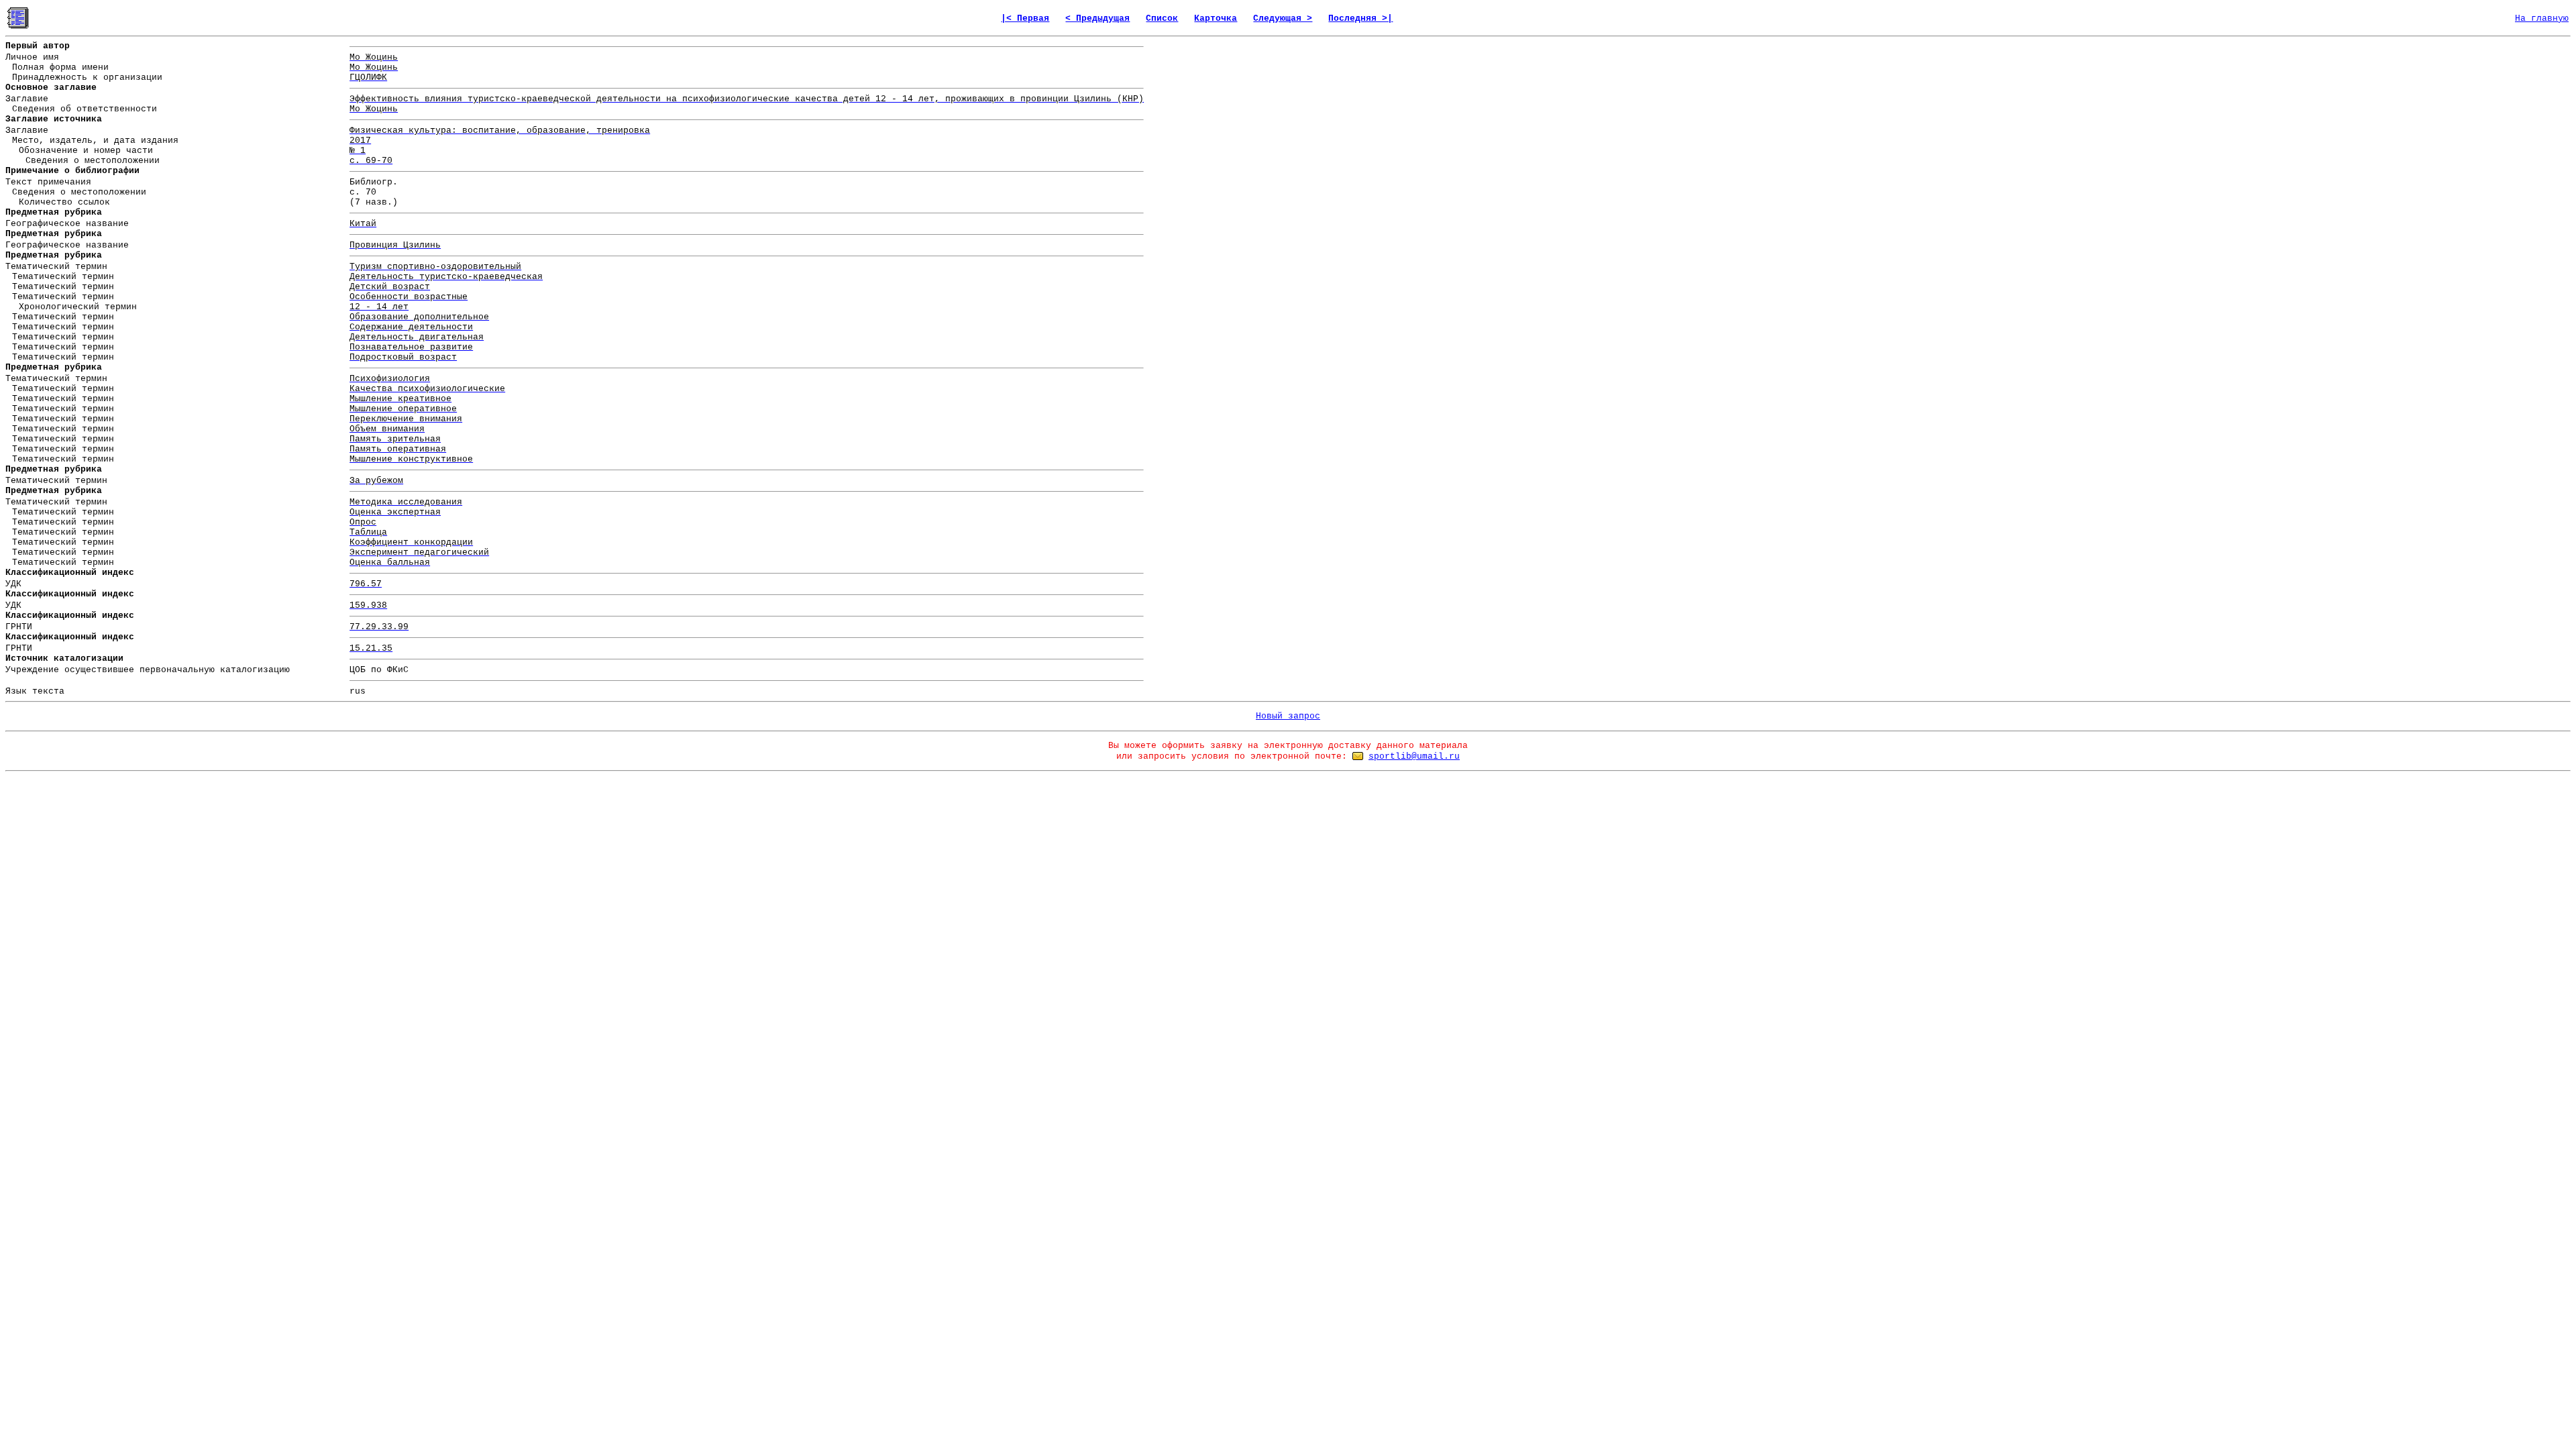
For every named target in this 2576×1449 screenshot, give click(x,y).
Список (1162, 18)
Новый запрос (1288, 716)
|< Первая (1025, 18)
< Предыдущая (1097, 18)
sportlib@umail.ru (1414, 756)
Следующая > (1283, 18)
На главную (2542, 18)
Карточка (1216, 18)
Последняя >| (1360, 18)
